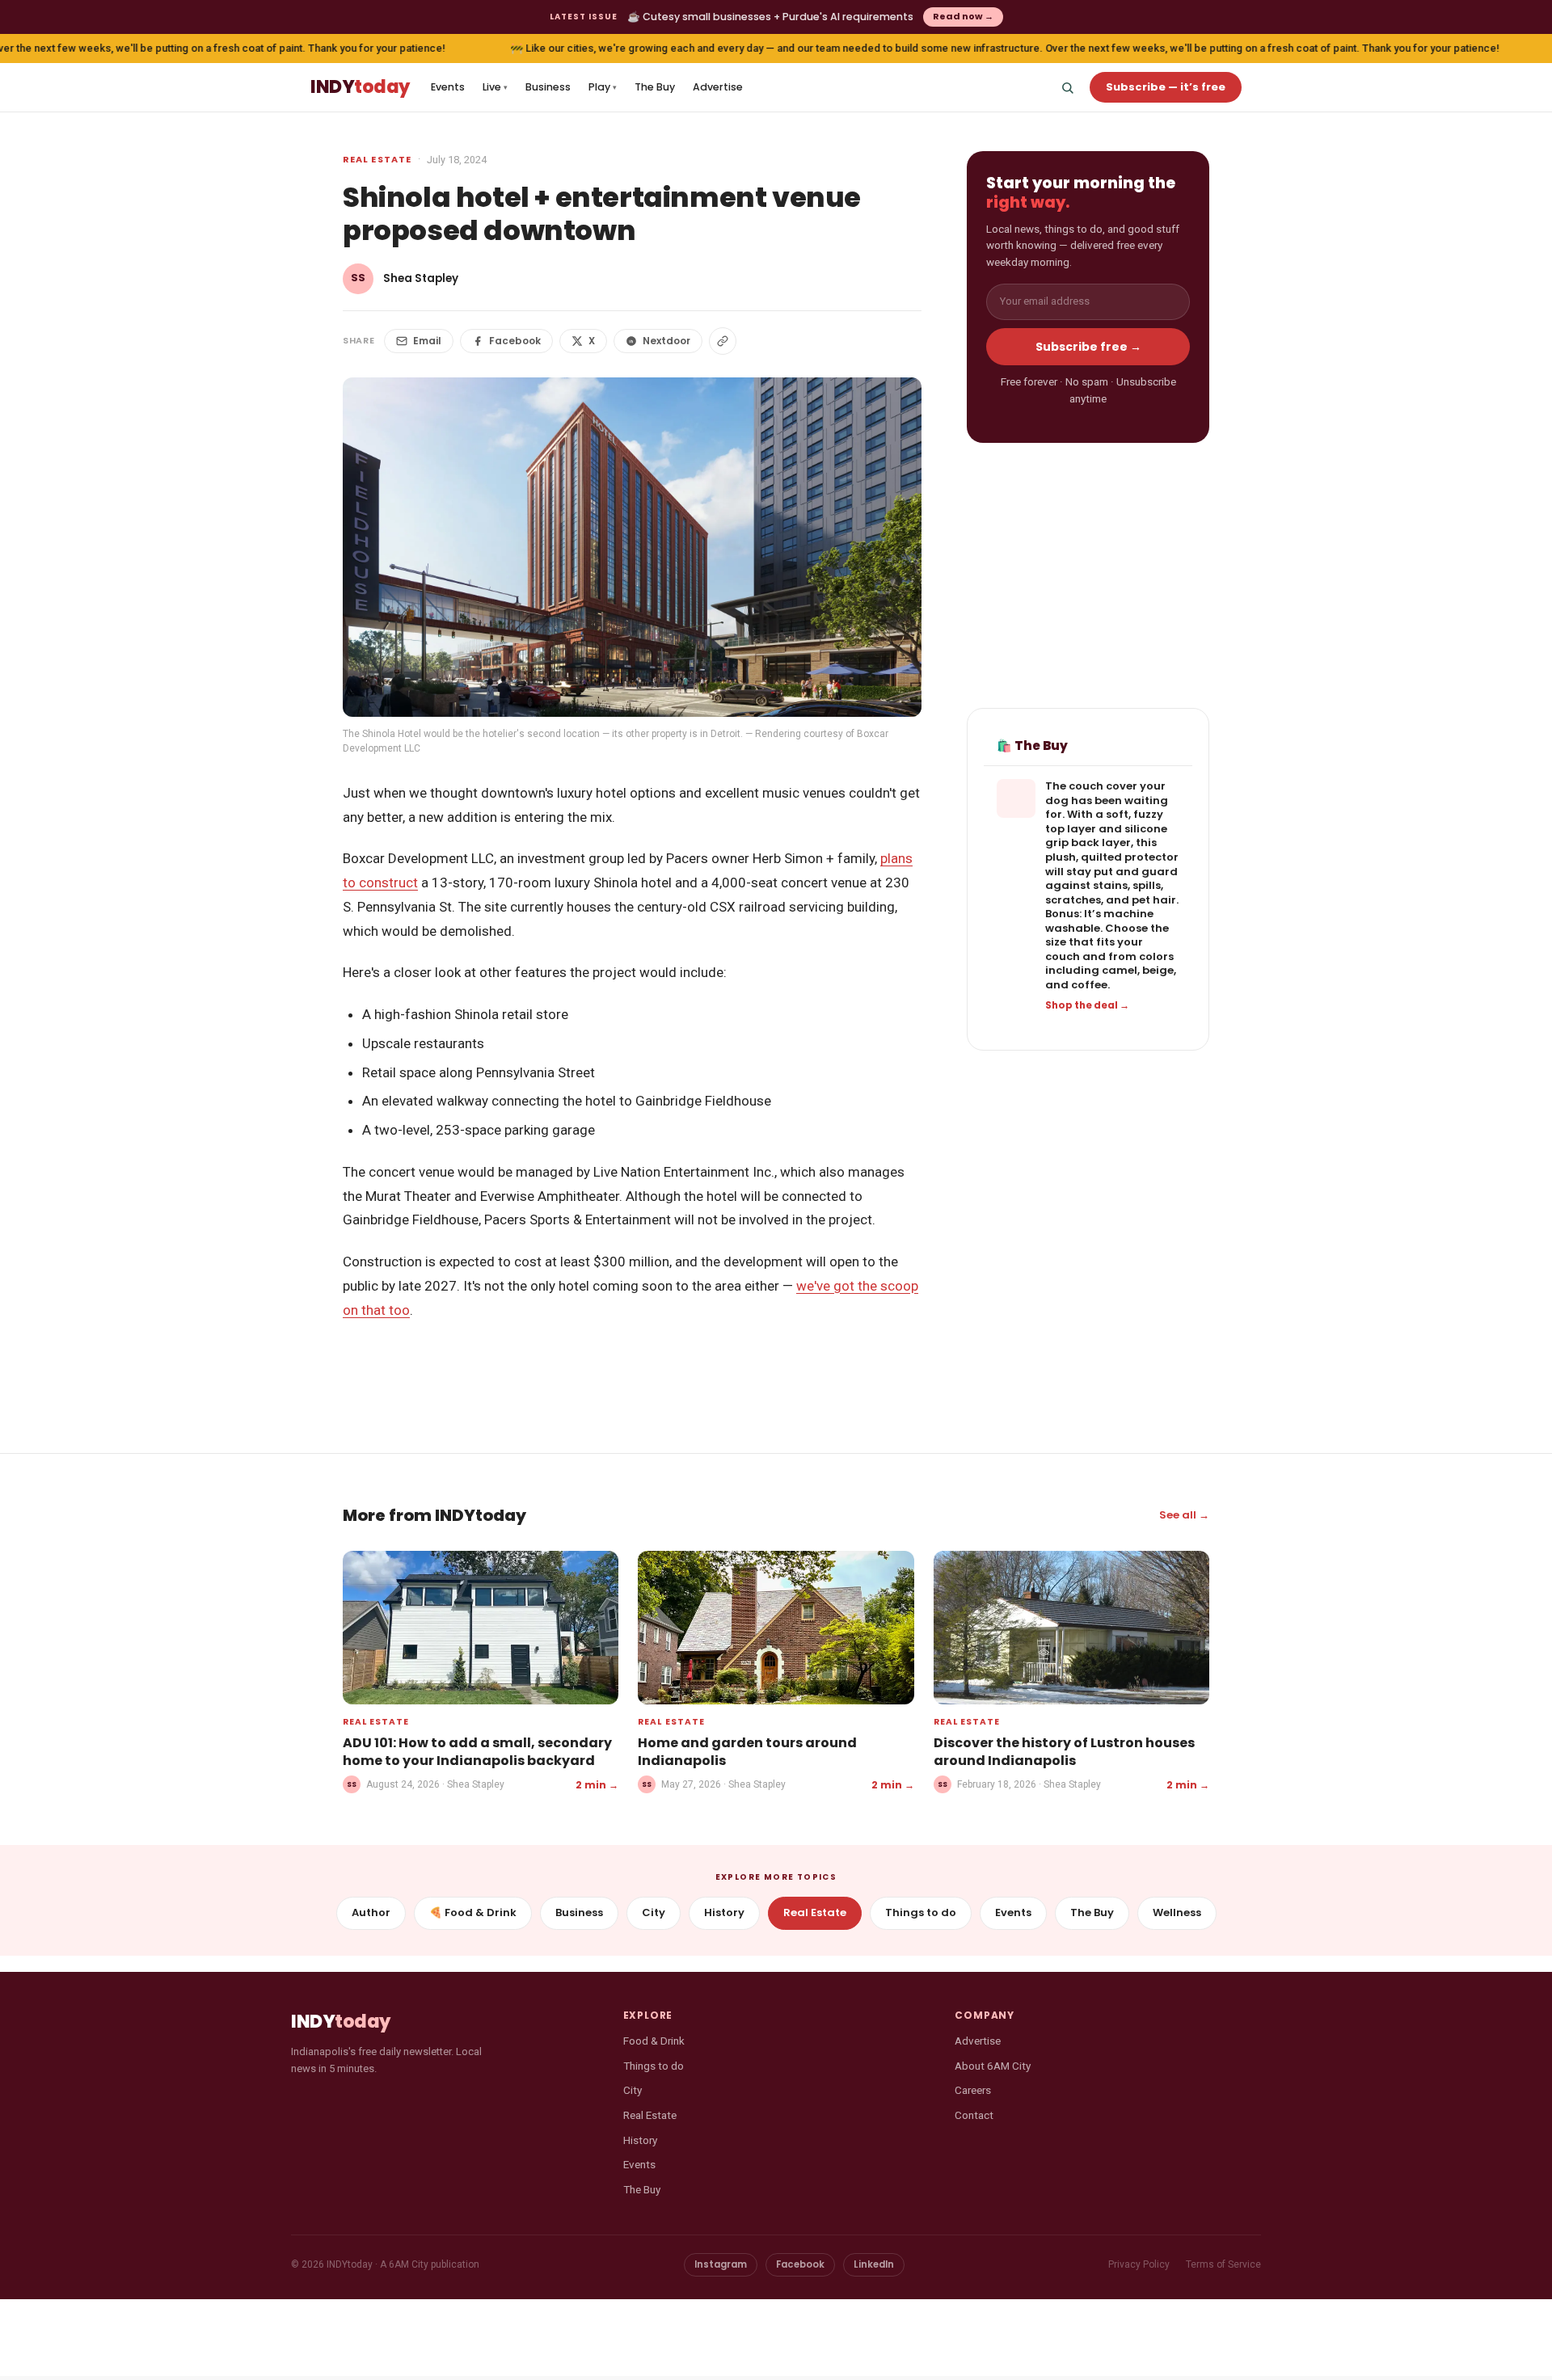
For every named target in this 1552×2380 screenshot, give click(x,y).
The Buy (655, 87)
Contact (974, 2115)
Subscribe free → (1088, 347)
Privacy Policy (1139, 2264)
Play (603, 87)
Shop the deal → (1087, 1005)
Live (495, 87)
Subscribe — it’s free (1166, 87)
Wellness (1177, 1912)
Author (371, 1912)
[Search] (1067, 87)
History (724, 1912)
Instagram (721, 2264)
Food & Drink (654, 2041)
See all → (1184, 1515)
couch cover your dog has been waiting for (1107, 801)
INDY (360, 88)
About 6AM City (993, 2066)
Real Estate (377, 159)
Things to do (921, 1912)
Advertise (718, 87)
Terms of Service (1223, 2264)
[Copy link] (723, 341)
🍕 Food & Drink (473, 1912)
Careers (973, 2090)
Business (548, 87)
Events (448, 87)
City (654, 1912)
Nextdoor (666, 341)
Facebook (515, 341)
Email (427, 341)
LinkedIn (874, 2264)
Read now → (963, 16)
